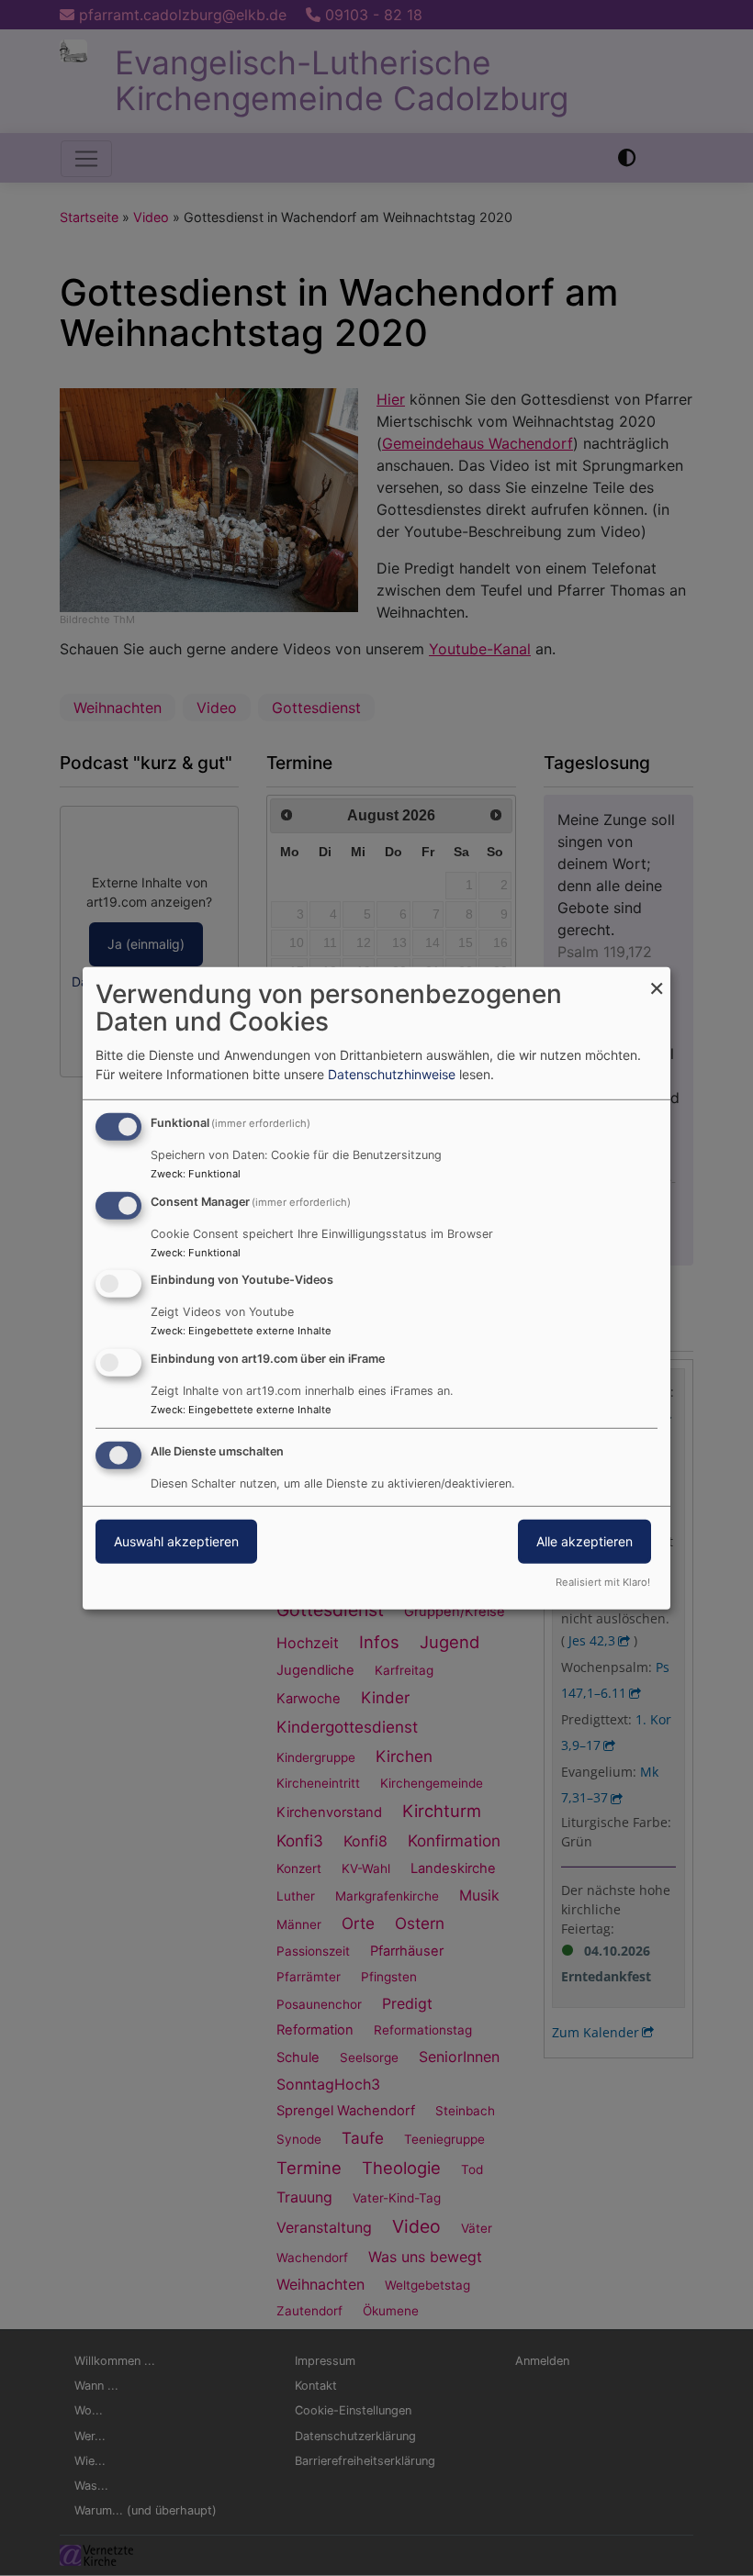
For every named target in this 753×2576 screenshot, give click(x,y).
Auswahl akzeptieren (176, 1541)
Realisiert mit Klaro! (603, 1582)
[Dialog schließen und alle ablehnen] (657, 978)
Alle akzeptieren (584, 1541)
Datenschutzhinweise (392, 1074)
